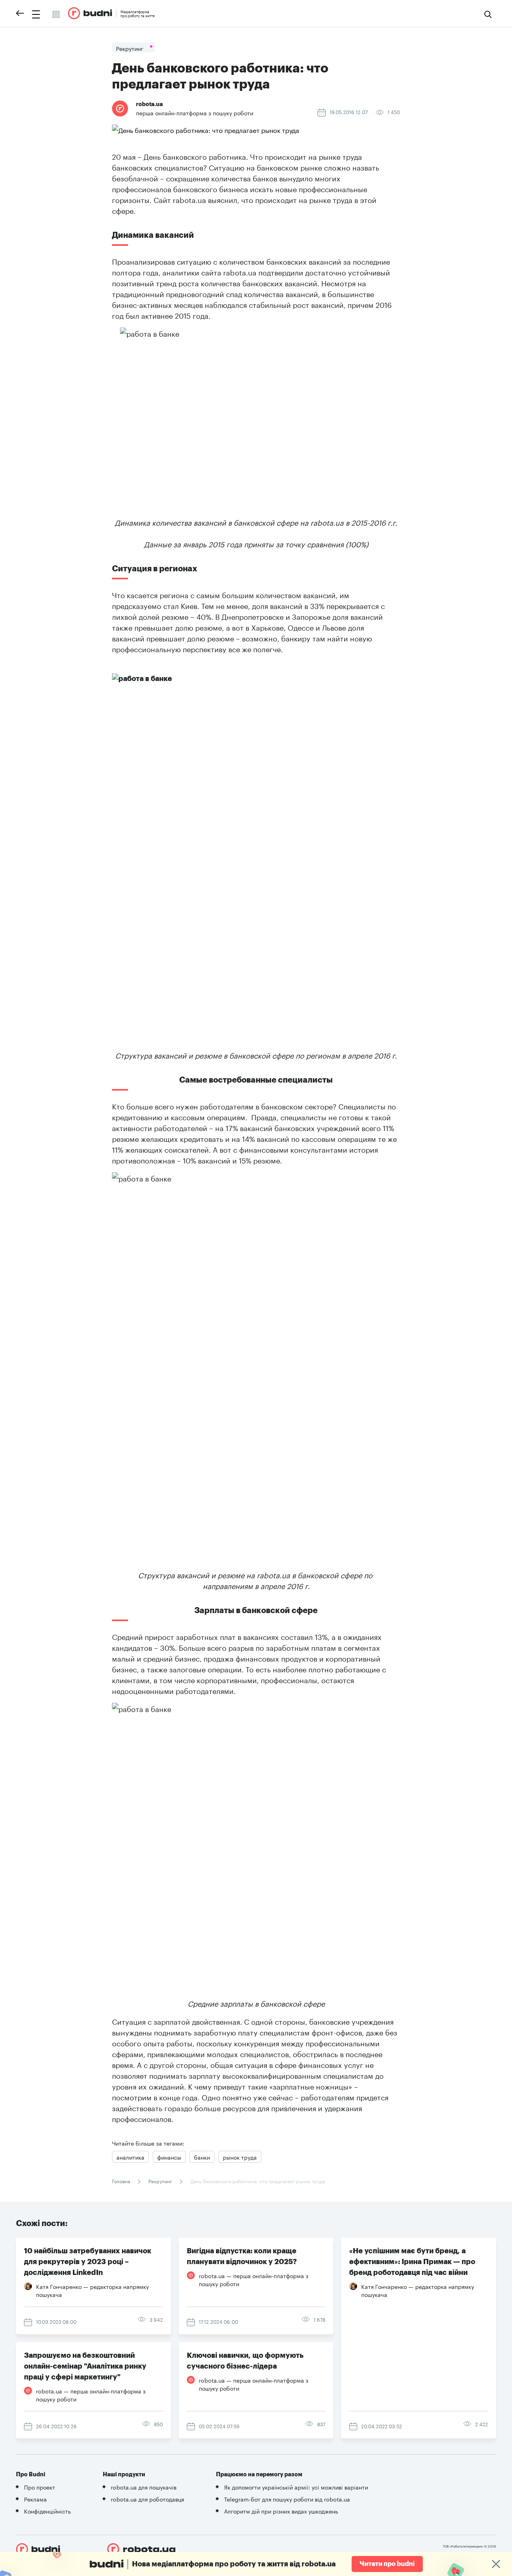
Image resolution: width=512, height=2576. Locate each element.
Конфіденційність (47, 2511)
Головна (122, 2181)
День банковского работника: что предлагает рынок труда (257, 2181)
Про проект (40, 2487)
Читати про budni (387, 2564)
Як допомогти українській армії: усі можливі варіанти (296, 2487)
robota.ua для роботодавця (147, 2499)
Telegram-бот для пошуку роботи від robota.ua (287, 2499)
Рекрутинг (160, 2181)
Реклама (35, 2499)
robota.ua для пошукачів (144, 2487)
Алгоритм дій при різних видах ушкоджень (281, 2511)
